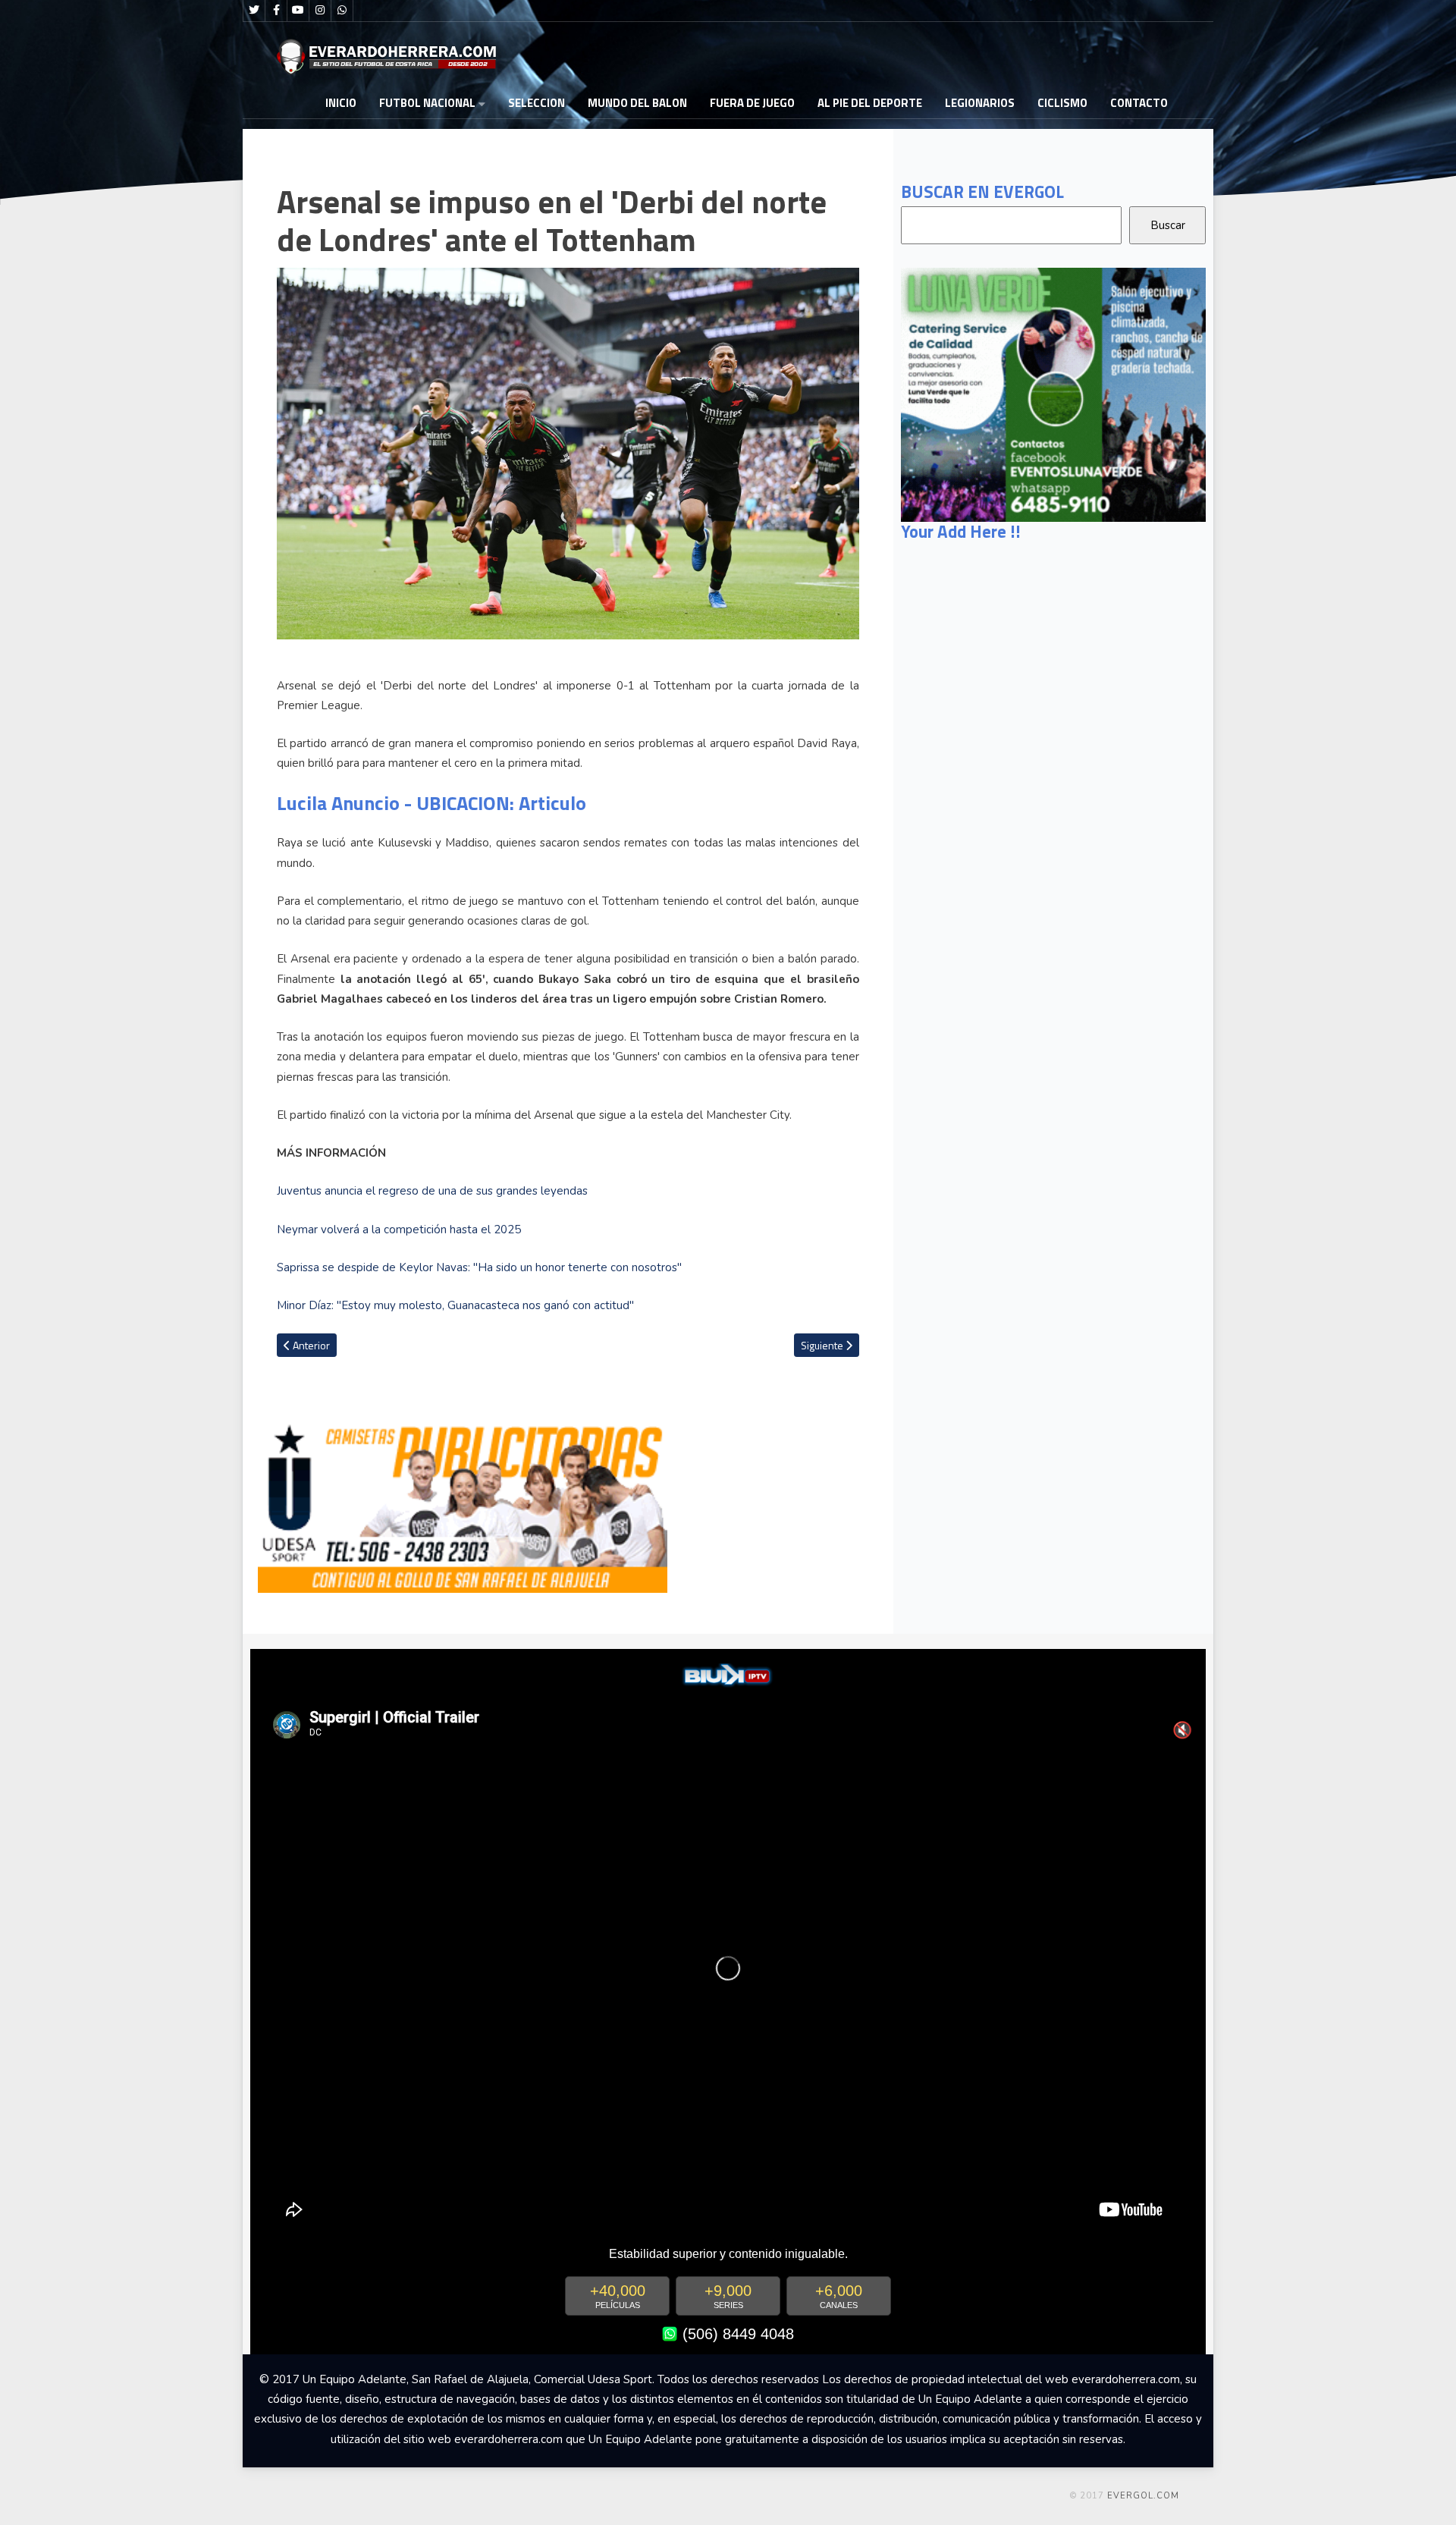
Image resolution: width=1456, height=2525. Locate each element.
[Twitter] (254, 11)
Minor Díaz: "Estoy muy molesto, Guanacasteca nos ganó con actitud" (455, 1305)
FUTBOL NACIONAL (427, 103)
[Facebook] (276, 11)
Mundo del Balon (637, 103)
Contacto (1139, 103)
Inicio (341, 103)
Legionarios (980, 103)
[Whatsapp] (342, 11)
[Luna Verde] (1053, 394)
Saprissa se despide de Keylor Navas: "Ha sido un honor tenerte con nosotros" (479, 1267)
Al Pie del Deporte (870, 103)
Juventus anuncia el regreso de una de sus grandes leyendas (432, 1191)
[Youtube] (298, 11)
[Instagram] (320, 11)
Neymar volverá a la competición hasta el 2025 (399, 1230)
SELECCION (537, 103)
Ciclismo (1062, 103)
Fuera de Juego (752, 103)
